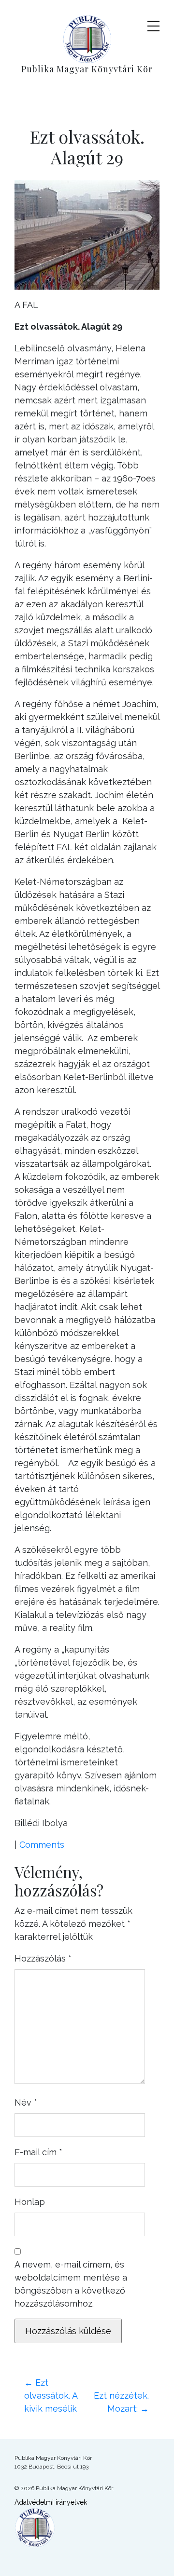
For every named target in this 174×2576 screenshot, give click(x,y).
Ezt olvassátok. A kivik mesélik (51, 2396)
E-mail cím (38, 2152)
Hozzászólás (43, 1958)
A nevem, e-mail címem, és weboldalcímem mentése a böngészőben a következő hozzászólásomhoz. (71, 2284)
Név (26, 2102)
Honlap (30, 2202)
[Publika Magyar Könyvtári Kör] (87, 38)
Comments (42, 1845)
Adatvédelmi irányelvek (51, 2502)
